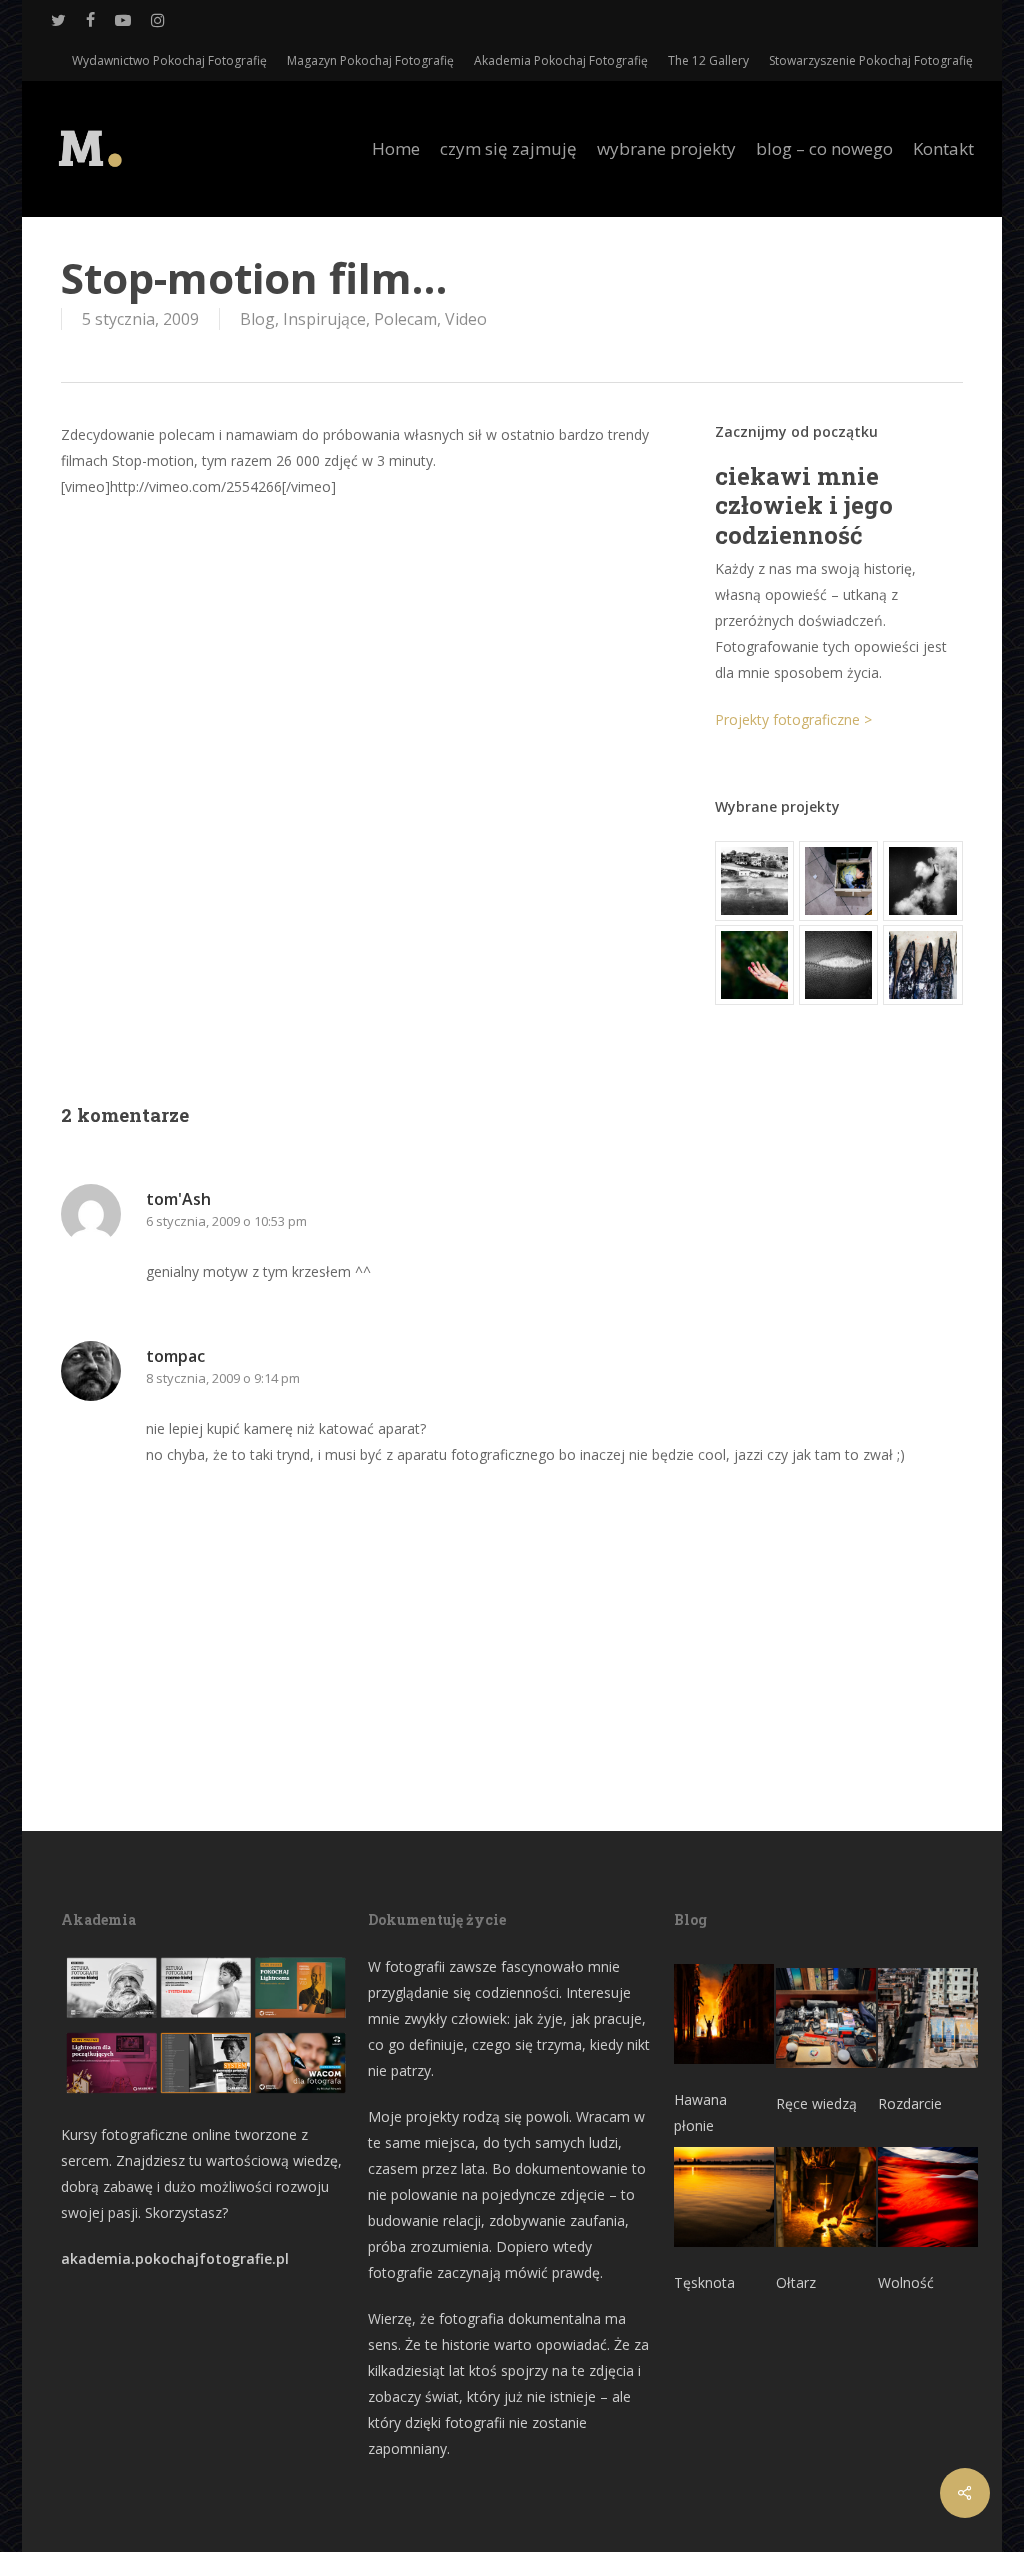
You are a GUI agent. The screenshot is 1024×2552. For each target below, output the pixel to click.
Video (466, 319)
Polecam (405, 319)
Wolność (906, 2282)
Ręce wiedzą (816, 2103)
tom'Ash (178, 1199)
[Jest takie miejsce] (922, 964)
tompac (175, 1356)
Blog (257, 319)
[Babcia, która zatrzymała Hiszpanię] (754, 880)
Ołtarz (796, 2282)
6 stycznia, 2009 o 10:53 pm (226, 1221)
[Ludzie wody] (922, 880)
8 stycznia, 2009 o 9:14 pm (223, 1378)
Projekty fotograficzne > (793, 719)
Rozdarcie (910, 2103)
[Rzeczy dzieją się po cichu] (838, 880)
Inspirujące (324, 319)
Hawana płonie (700, 2112)
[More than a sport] (838, 964)
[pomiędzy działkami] (754, 964)
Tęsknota (704, 2282)
